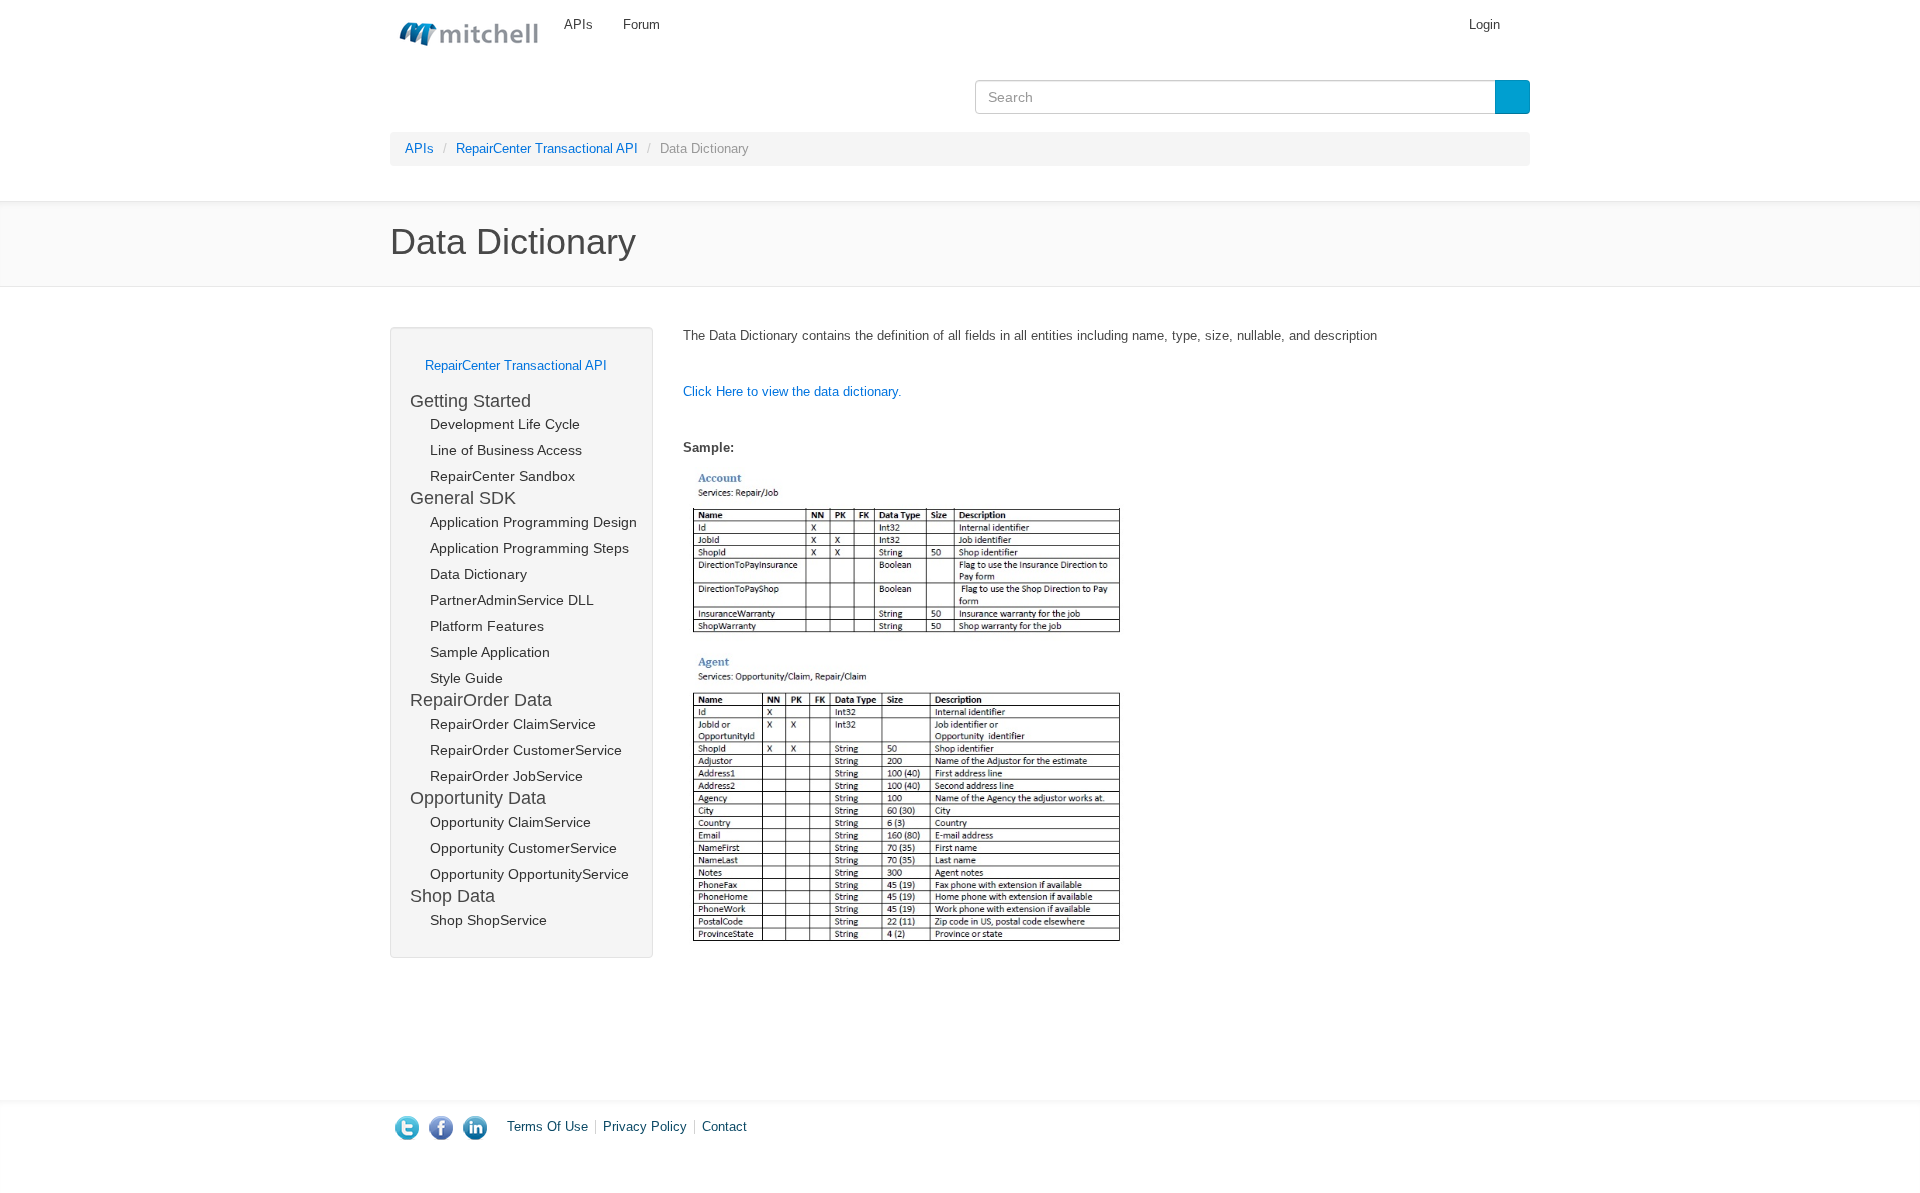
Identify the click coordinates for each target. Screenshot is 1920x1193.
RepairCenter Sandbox (502, 476)
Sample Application (490, 652)
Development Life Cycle (505, 424)
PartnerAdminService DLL (512, 600)
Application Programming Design (531, 522)
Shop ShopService (488, 920)
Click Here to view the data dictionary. (792, 391)
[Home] (469, 30)
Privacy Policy (645, 1126)
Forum (641, 24)
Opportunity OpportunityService (529, 874)
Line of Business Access (506, 450)
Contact (724, 1126)
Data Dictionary (478, 574)
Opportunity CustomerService (523, 848)
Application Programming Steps (529, 548)
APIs (578, 24)
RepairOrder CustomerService (526, 750)
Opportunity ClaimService (510, 822)
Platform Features (487, 626)
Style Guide (466, 678)
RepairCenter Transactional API (547, 148)
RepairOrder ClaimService (513, 724)
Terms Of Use (547, 1126)
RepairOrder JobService (506, 776)
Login (1484, 24)
